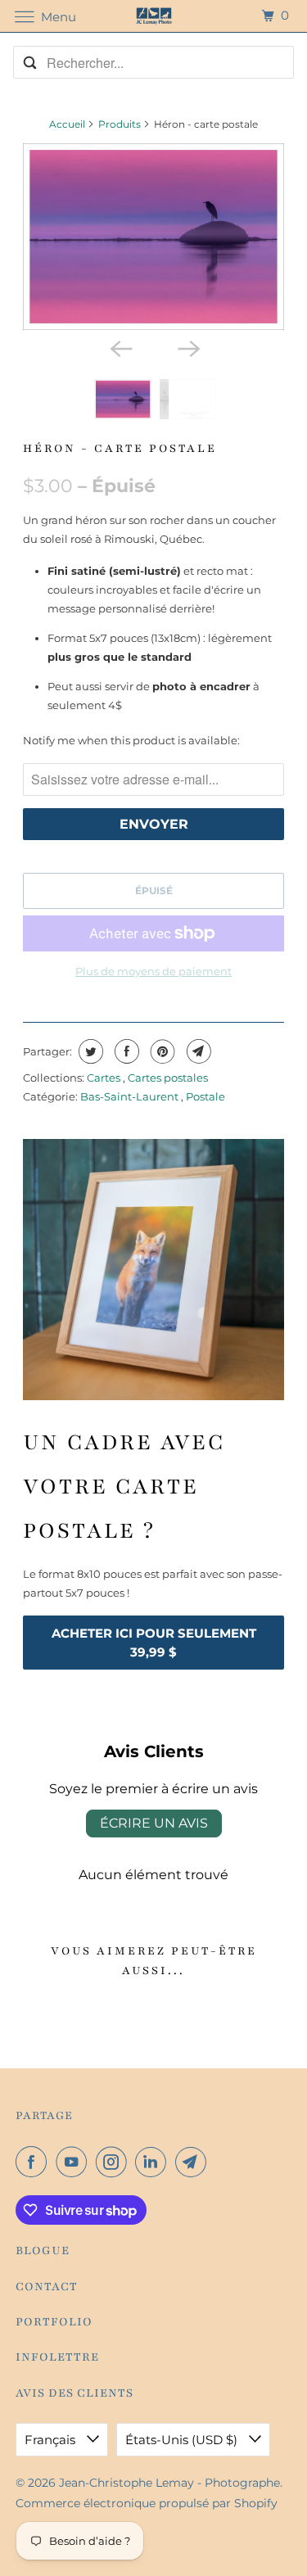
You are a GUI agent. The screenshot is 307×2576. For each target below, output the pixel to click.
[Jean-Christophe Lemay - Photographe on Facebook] (34, 2162)
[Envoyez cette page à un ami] (197, 1051)
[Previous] (120, 348)
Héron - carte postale (120, 448)
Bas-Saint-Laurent (131, 1096)
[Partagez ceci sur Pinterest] (161, 1051)
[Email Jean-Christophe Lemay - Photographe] (194, 2162)
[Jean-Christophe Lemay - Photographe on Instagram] (115, 2162)
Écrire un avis (154, 1823)
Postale (205, 1096)
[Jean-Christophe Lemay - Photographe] (154, 16)
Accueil (67, 124)
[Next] (187, 348)
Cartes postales (168, 1078)
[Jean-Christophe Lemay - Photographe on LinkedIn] (154, 2162)
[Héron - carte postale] (153, 236)
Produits (120, 124)
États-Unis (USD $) (183, 2440)
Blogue (43, 2251)
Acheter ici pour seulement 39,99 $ (154, 1643)
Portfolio (54, 2322)
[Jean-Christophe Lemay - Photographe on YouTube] (74, 2162)
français (52, 2440)
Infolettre (57, 2357)
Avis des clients (74, 2393)
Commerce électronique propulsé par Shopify (147, 2503)
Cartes (105, 1078)
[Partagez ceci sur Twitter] (89, 1051)
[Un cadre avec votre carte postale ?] (153, 1269)
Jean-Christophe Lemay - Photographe (169, 2483)
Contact (47, 2287)
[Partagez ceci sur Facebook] (125, 1051)
